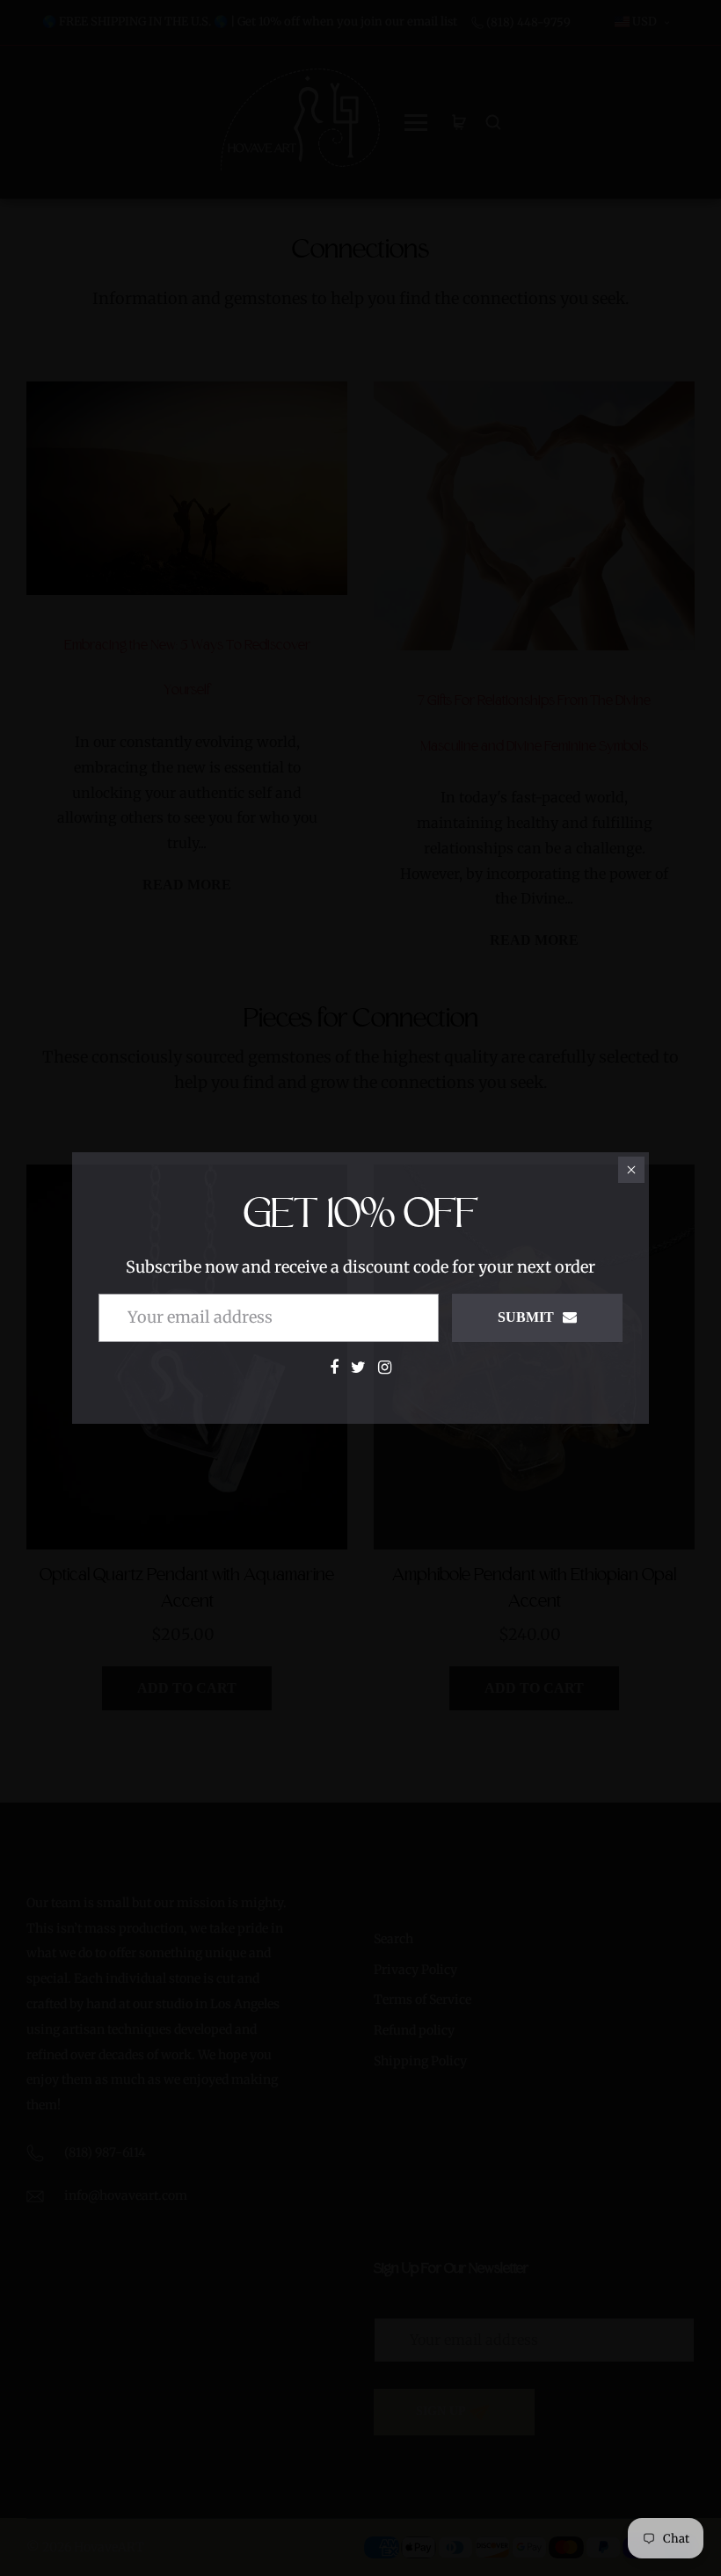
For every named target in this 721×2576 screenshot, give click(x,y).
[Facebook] (334, 1367)
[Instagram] (385, 1367)
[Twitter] (358, 1367)
